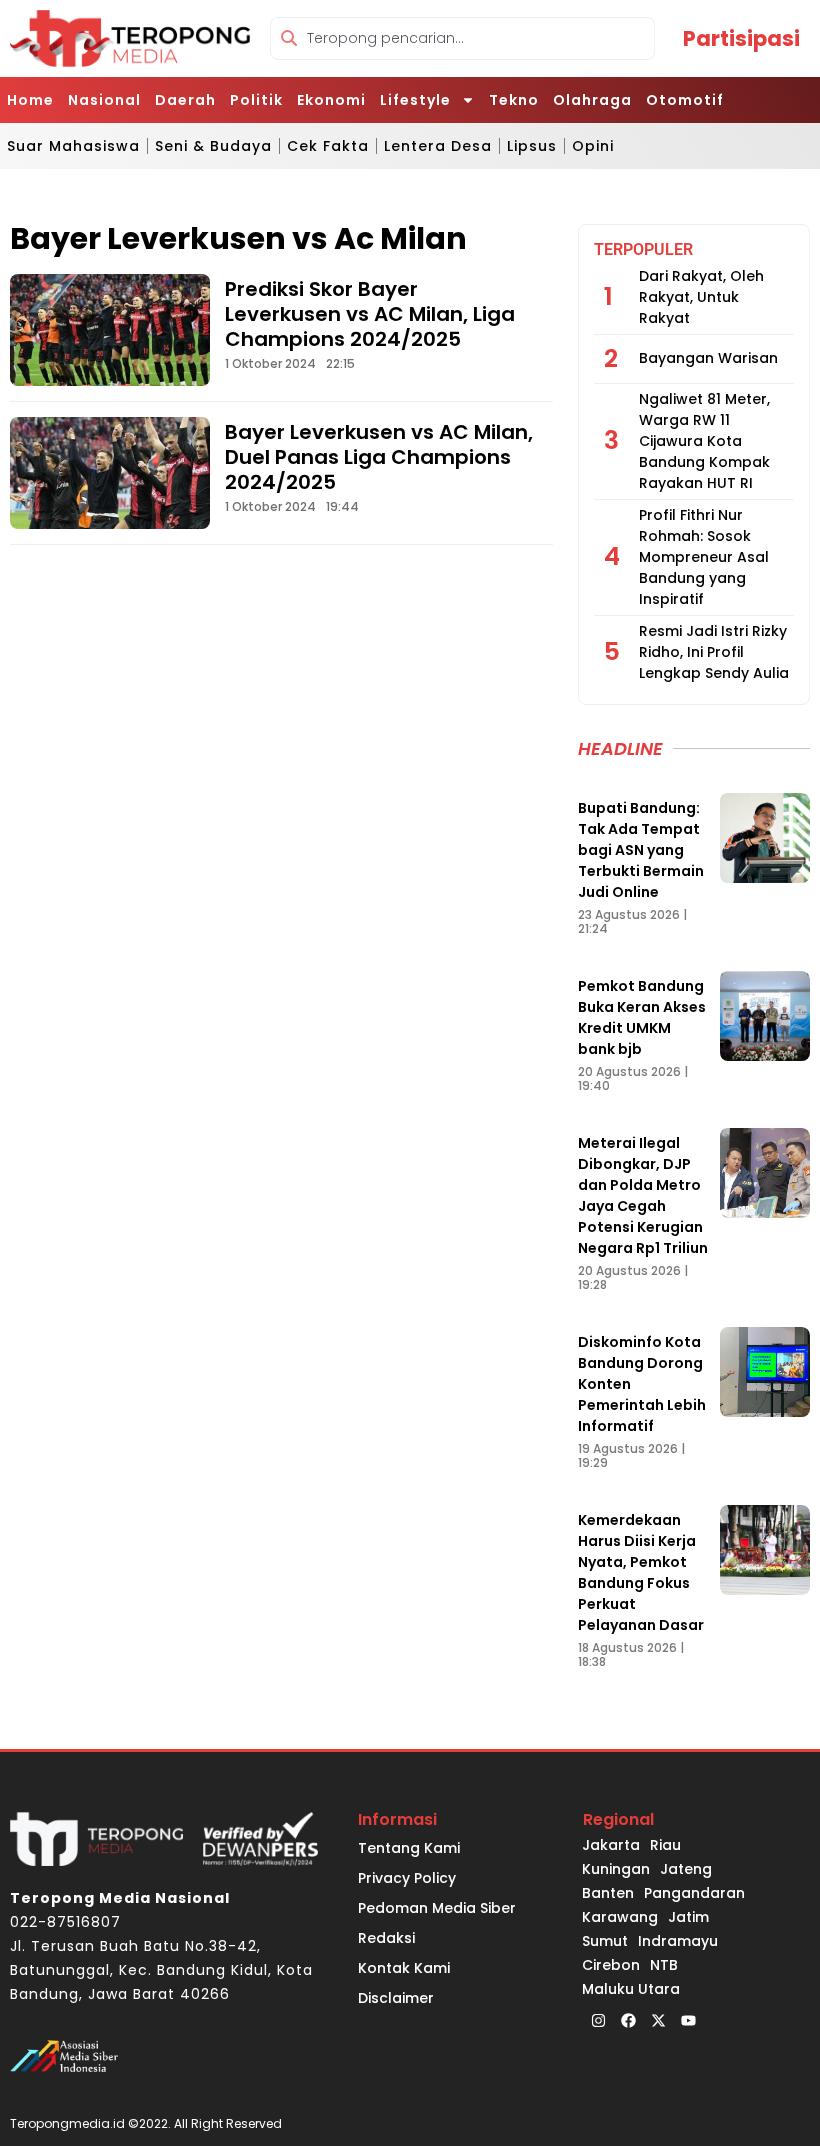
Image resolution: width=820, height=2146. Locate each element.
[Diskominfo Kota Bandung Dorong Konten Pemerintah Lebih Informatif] (765, 1372)
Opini (593, 146)
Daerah (185, 100)
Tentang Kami (409, 1848)
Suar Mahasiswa (73, 146)
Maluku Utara (631, 1989)
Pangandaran (694, 1893)
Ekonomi (331, 100)
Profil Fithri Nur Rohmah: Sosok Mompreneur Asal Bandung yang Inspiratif (704, 557)
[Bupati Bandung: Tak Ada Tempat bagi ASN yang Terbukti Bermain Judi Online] (765, 838)
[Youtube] (688, 2021)
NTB (664, 1965)
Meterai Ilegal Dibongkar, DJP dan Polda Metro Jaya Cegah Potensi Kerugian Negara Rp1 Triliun (643, 1195)
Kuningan (616, 1869)
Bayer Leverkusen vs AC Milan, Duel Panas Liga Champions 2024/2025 (379, 457)
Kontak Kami (404, 1968)
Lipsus (532, 146)
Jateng (686, 1869)
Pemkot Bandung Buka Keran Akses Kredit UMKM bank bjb (642, 1017)
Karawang (620, 1917)
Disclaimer (396, 1998)
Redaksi (386, 1938)
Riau (665, 1845)
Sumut (605, 1941)
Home (30, 100)
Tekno (514, 100)
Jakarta (611, 1845)
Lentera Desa (438, 146)
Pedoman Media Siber (437, 1908)
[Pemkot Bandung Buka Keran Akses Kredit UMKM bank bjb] (765, 1016)
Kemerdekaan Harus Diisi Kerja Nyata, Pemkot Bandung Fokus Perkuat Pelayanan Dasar (641, 1572)
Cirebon (611, 1965)
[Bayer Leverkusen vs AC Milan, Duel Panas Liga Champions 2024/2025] (110, 473)
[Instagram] (598, 2021)
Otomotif (685, 100)
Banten (608, 1893)
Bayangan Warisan (708, 358)
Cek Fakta (328, 146)
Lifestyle (415, 100)
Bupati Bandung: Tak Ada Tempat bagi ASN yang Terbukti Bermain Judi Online (641, 850)
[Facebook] (628, 2021)
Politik (256, 100)
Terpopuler (643, 249)
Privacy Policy (407, 1878)
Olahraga (592, 100)
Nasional (104, 100)
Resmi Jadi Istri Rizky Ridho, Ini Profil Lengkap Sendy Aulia (714, 652)
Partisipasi (741, 38)
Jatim (688, 1917)
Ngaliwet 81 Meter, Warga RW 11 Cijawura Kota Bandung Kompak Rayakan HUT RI (704, 441)
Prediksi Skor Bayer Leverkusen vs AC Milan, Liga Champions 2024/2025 (370, 314)
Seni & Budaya (213, 146)
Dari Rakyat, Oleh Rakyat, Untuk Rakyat (701, 297)
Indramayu (678, 1941)
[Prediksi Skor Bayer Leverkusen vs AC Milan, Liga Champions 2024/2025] (110, 330)
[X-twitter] (658, 2021)
